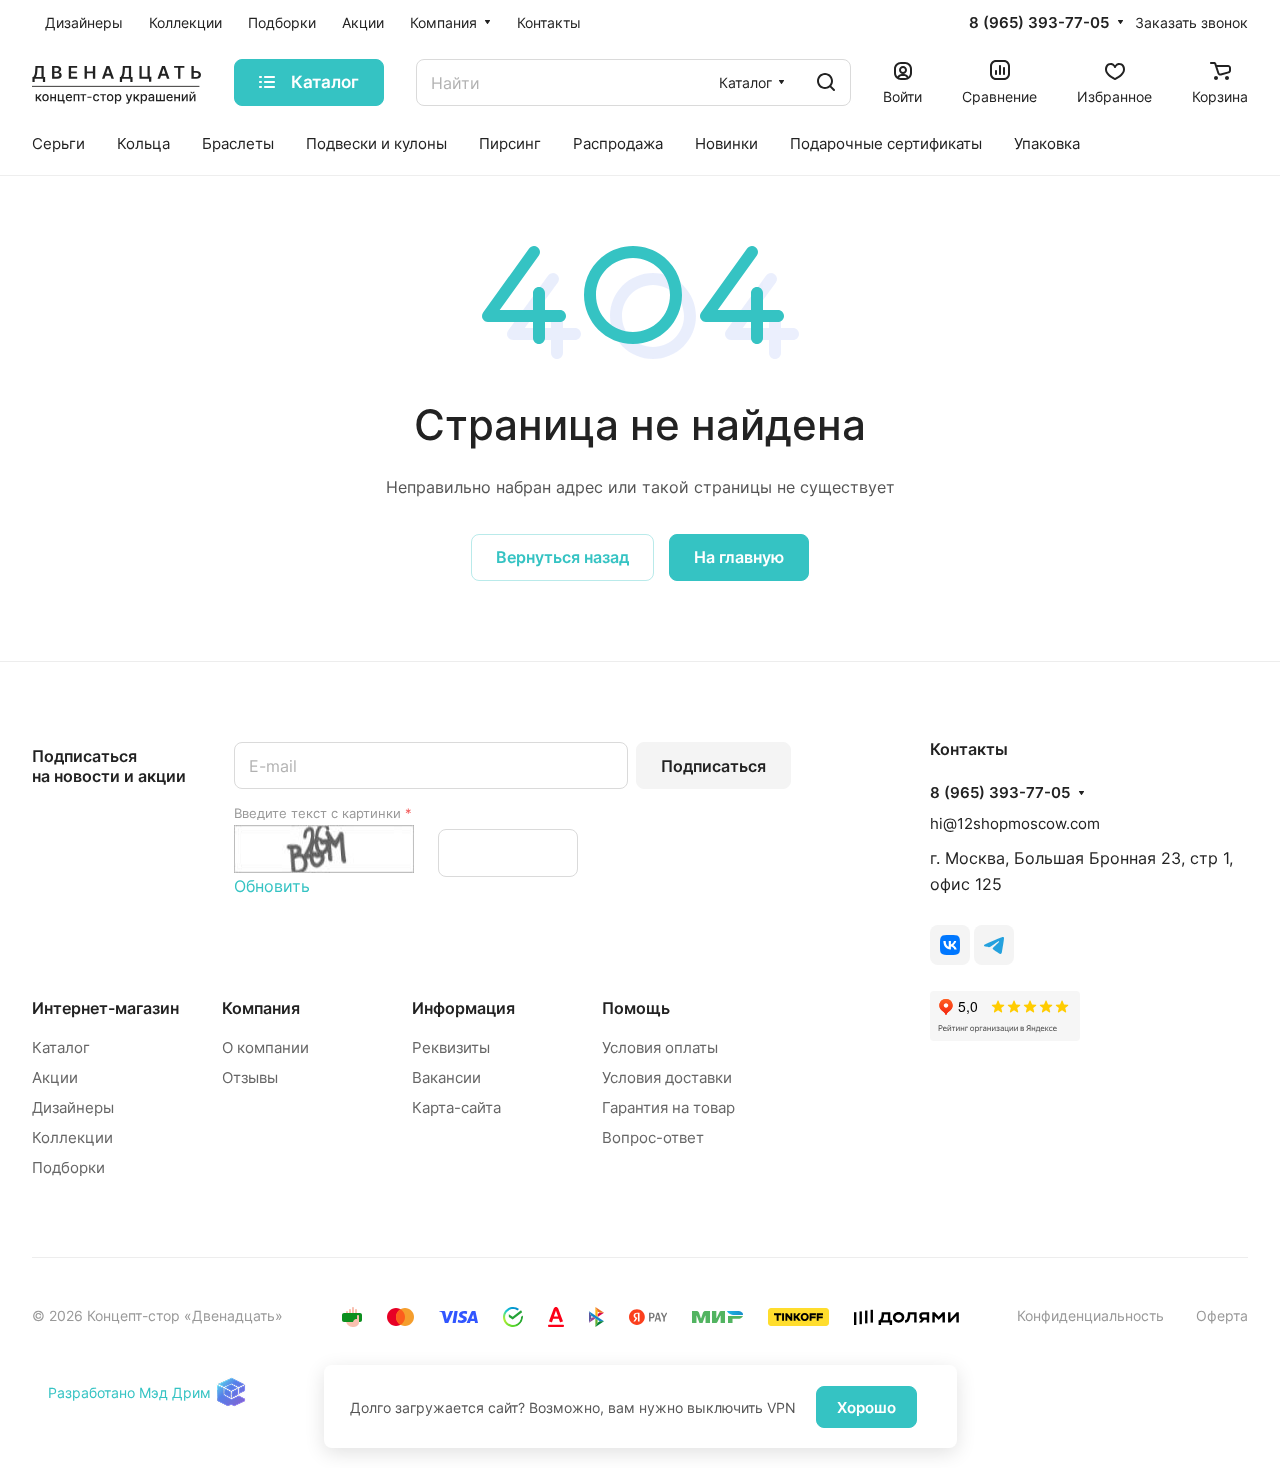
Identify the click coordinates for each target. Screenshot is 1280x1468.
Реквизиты (451, 1047)
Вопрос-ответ (653, 1137)
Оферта (1222, 1315)
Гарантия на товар (668, 1107)
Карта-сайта (456, 1107)
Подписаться (713, 766)
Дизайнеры (73, 1107)
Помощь (636, 1008)
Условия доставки (667, 1077)
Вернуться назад (562, 557)
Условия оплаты (660, 1047)
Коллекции (72, 1137)
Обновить (272, 886)
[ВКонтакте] (950, 945)
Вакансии (446, 1077)
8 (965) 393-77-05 (1039, 23)
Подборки (68, 1167)
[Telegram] (994, 945)
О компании (265, 1047)
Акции (55, 1077)
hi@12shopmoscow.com (1015, 823)
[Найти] (826, 82)
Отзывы (250, 1077)
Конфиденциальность (1090, 1315)
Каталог (61, 1047)
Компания (261, 1008)
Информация (463, 1008)
